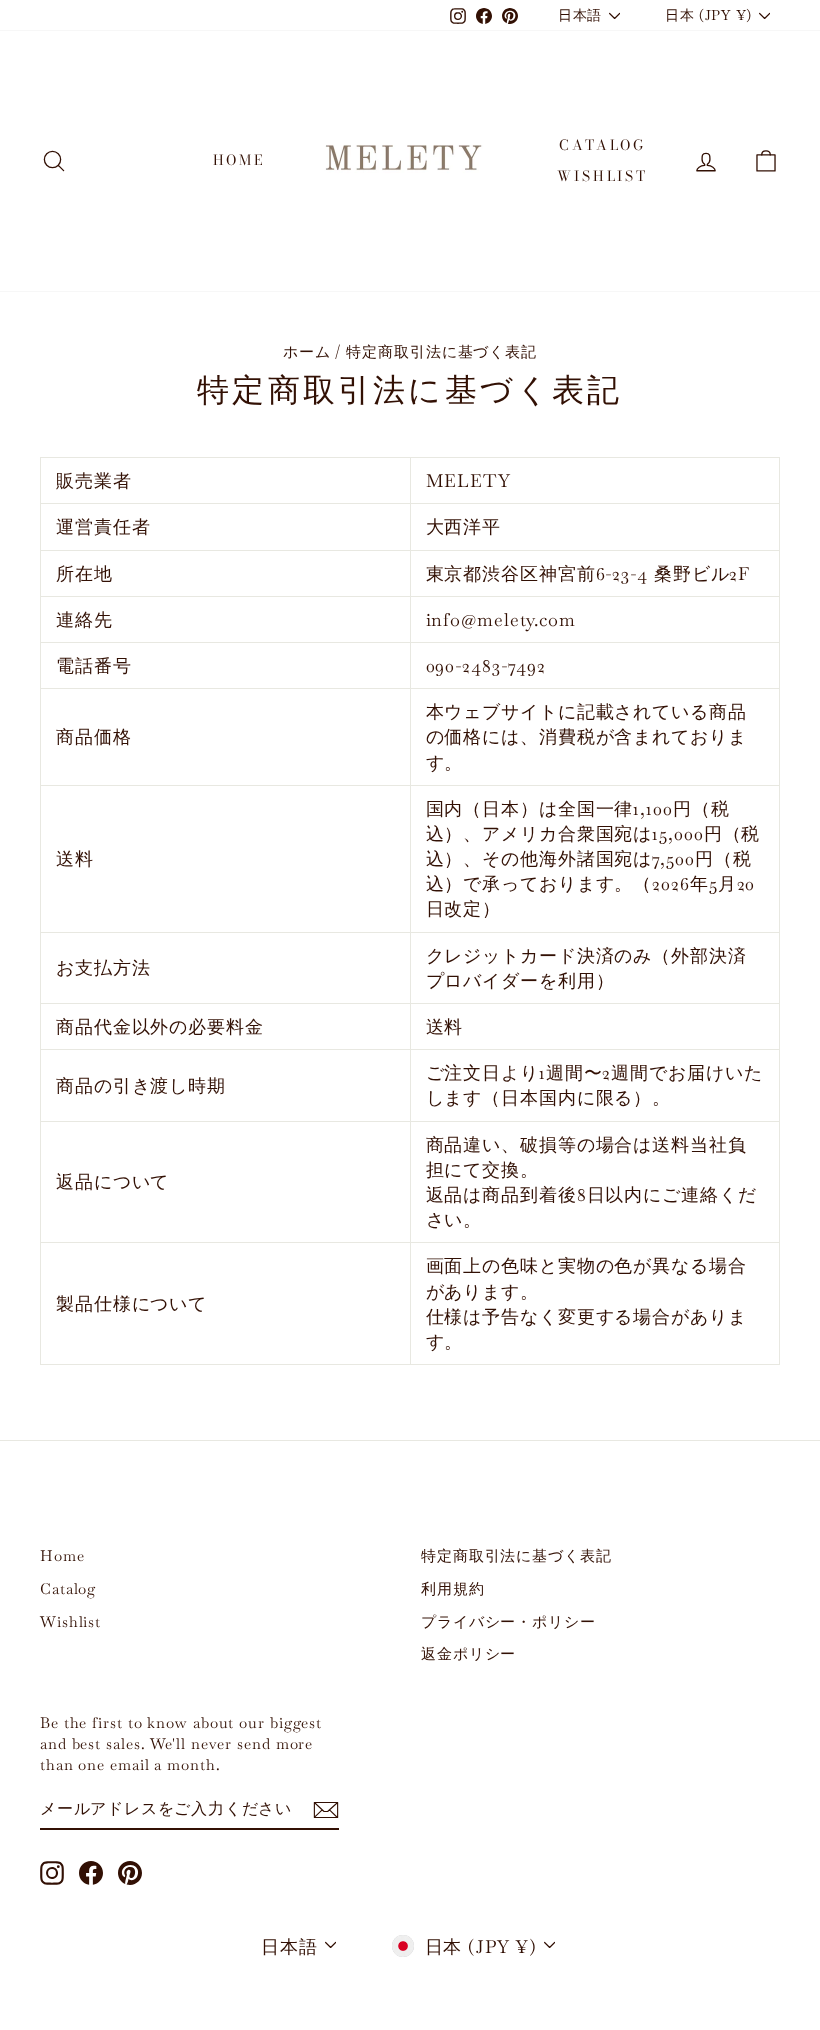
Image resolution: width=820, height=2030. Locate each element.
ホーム (307, 351)
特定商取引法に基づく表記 (516, 1555)
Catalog (602, 145)
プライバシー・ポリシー (508, 1621)
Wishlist (602, 176)
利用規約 (453, 1588)
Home (239, 160)
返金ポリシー (468, 1653)
